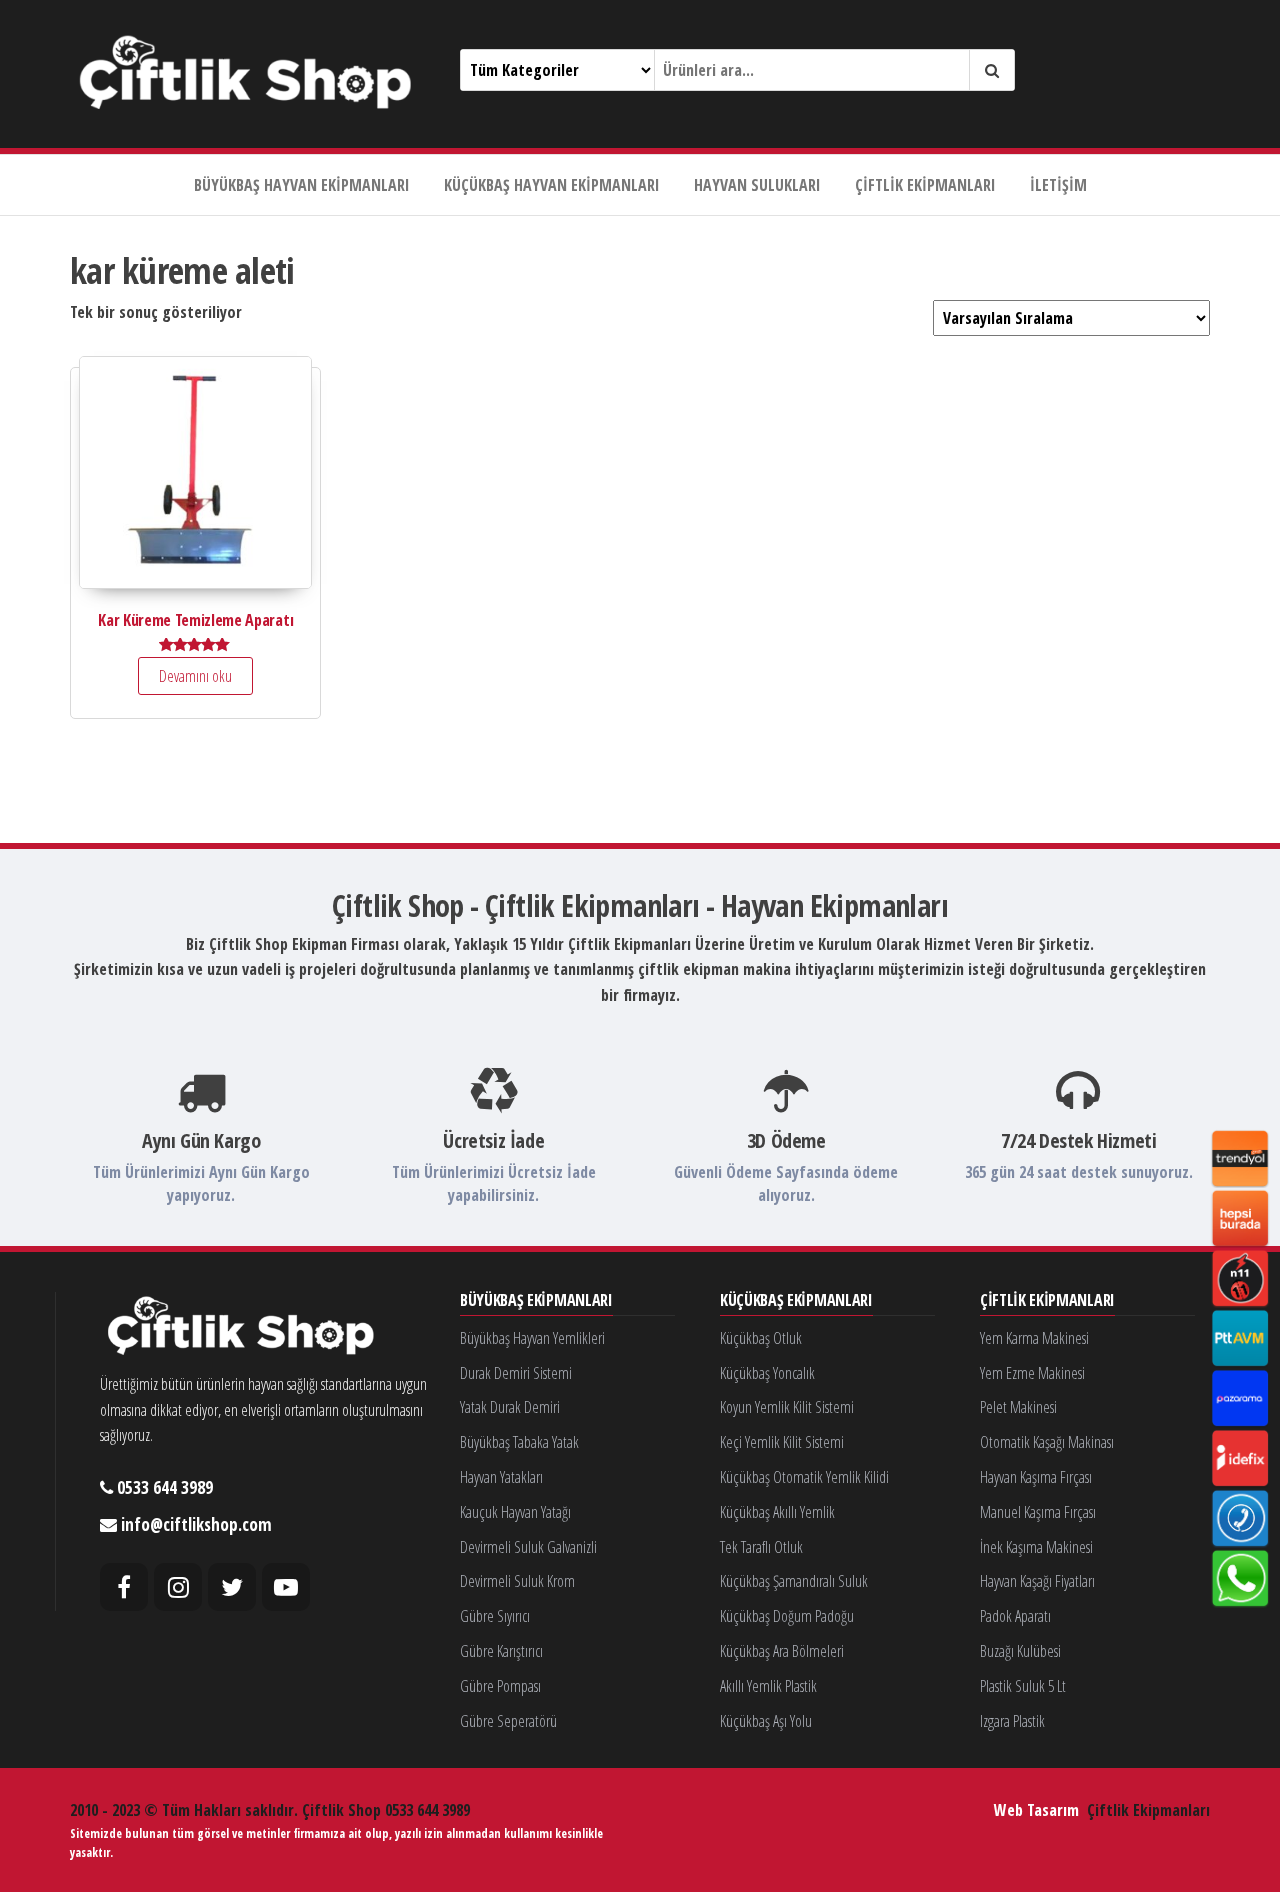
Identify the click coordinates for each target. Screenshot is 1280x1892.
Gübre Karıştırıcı (501, 1651)
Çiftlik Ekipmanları (925, 185)
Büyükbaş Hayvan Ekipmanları (302, 185)
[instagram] (178, 1587)
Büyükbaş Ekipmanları (536, 1301)
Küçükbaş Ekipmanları (796, 1301)
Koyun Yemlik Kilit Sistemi (787, 1407)
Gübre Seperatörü (508, 1721)
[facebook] (124, 1587)
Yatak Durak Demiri (510, 1407)
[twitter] (232, 1587)
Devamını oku (195, 676)
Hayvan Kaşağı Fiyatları (1037, 1581)
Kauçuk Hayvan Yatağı (515, 1512)
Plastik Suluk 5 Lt (1023, 1686)
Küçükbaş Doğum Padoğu (787, 1616)
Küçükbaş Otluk (761, 1338)
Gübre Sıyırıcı (495, 1616)
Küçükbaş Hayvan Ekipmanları (552, 185)
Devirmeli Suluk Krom (517, 1581)
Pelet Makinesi (1018, 1407)
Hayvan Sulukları (757, 185)
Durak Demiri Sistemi (516, 1373)
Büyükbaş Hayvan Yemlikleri (532, 1338)
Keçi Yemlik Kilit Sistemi (782, 1442)
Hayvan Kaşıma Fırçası (1036, 1477)
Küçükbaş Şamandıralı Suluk (794, 1581)
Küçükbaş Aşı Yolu (766, 1721)
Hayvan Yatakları (501, 1477)
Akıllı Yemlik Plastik (768, 1686)
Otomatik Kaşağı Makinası (1047, 1442)
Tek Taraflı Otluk (761, 1547)
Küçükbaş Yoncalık (767, 1373)
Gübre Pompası (500, 1686)
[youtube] (286, 1587)
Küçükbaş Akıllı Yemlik (777, 1512)
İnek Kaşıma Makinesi (1036, 1547)
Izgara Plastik (1012, 1721)
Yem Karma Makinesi (1034, 1338)
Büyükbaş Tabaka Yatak (519, 1442)
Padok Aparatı (1015, 1616)
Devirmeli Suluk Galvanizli (528, 1547)
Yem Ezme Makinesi (1032, 1373)
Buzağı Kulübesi (1020, 1651)
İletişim (1058, 185)
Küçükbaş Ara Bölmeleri (782, 1651)
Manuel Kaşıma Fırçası (1038, 1512)
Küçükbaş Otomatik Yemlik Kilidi (804, 1477)
